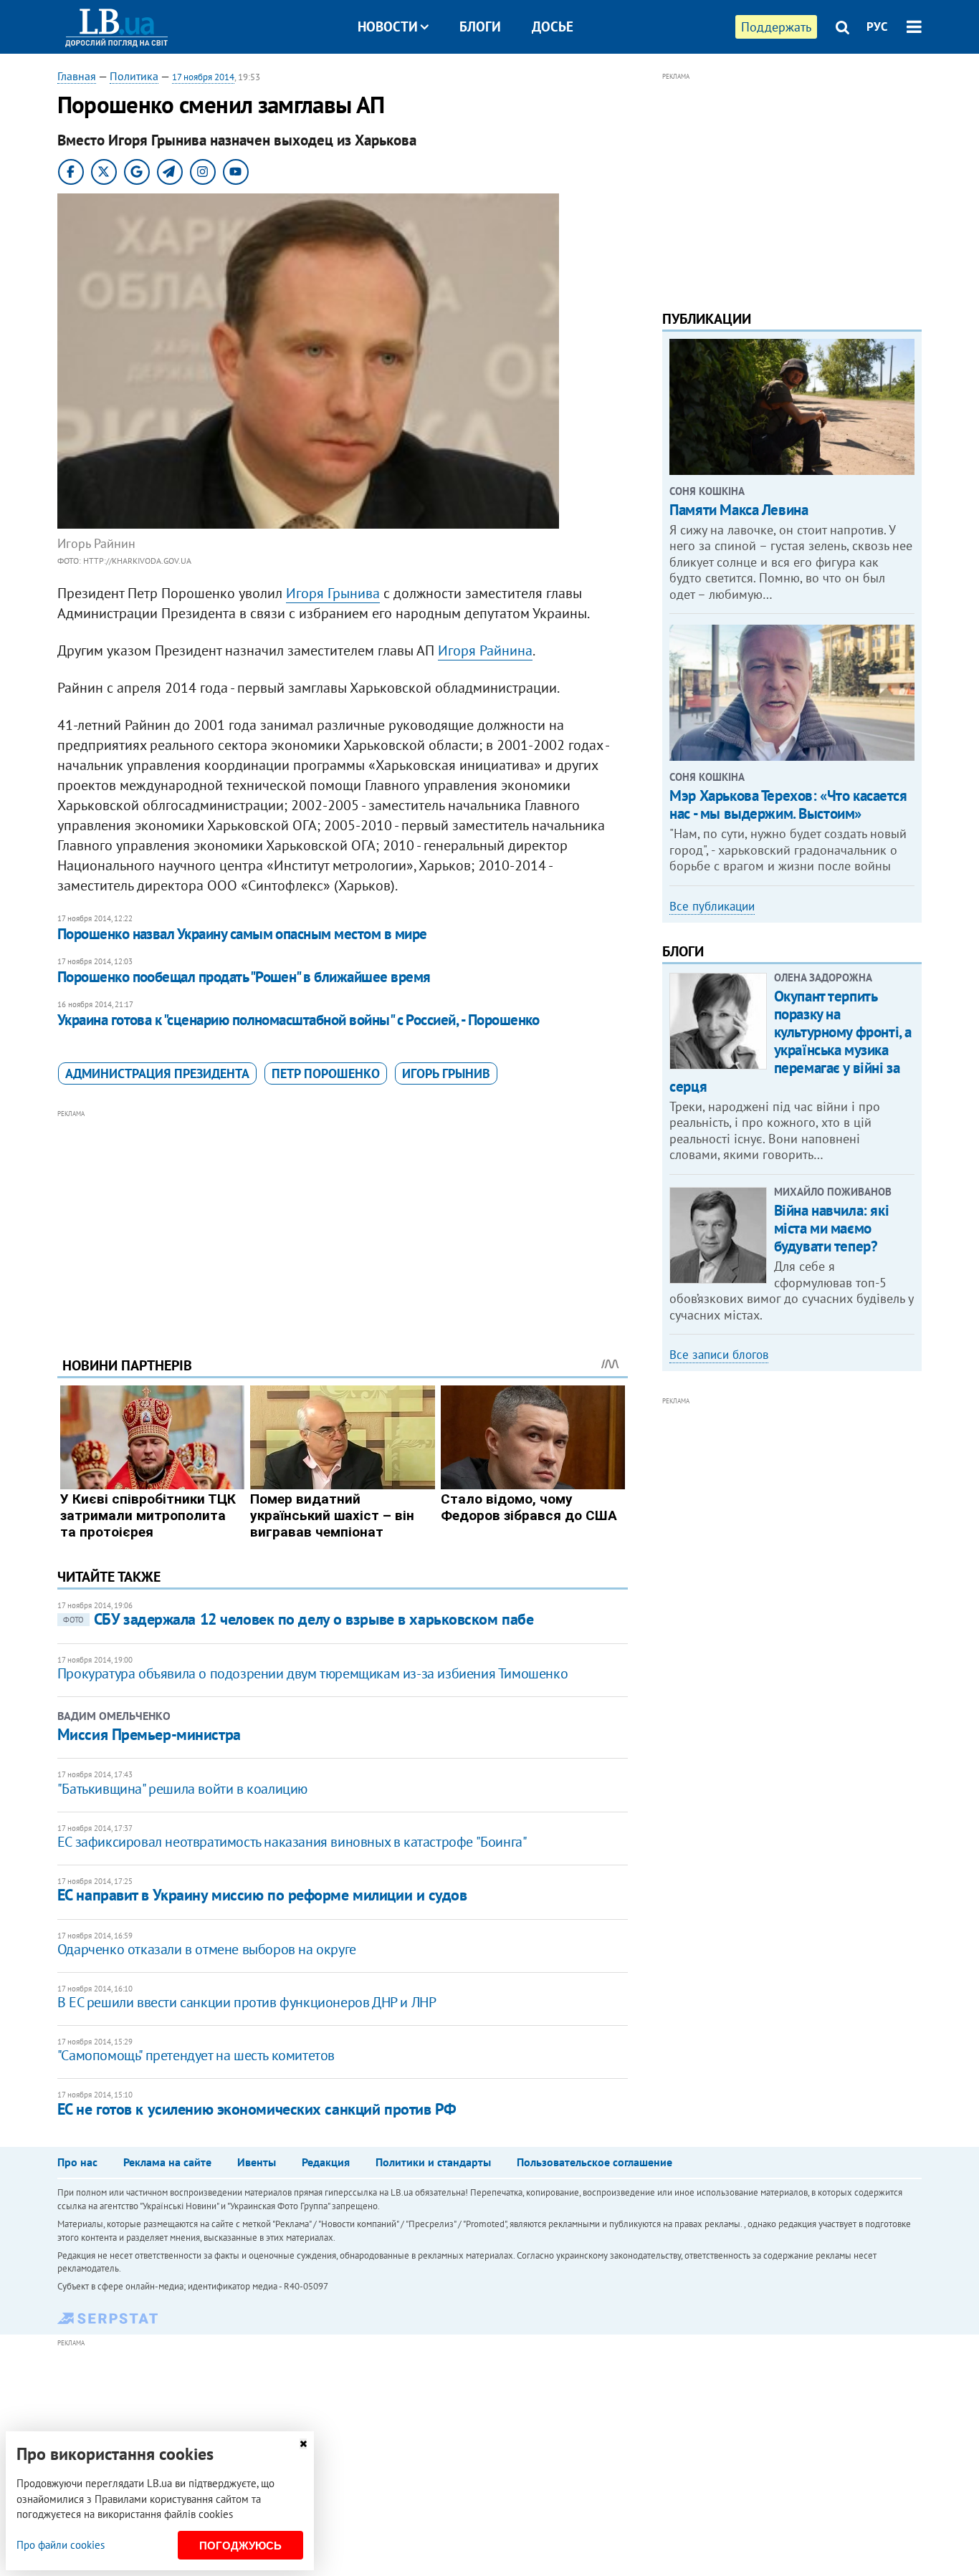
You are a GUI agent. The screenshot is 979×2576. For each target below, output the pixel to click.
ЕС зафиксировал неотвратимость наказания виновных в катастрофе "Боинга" (292, 1842)
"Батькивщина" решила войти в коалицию (182, 1789)
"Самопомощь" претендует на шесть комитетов (196, 2055)
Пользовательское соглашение (594, 2162)
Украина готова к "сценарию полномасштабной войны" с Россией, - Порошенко (299, 1020)
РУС (877, 27)
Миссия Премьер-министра (149, 1734)
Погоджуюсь (240, 2546)
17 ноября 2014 (203, 77)
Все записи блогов (719, 1355)
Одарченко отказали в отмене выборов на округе (207, 1949)
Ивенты (257, 2162)
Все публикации (712, 906)
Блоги (480, 27)
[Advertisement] (343, 1222)
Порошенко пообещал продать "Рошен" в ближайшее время (244, 977)
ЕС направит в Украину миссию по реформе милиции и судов (262, 1895)
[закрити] (303, 2444)
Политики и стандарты (433, 2162)
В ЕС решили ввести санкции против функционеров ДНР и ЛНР (247, 2002)
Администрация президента (157, 1073)
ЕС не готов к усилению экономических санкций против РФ (257, 2109)
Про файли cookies (61, 2545)
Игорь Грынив (446, 1073)
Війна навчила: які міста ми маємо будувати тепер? (831, 1228)
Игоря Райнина (485, 650)
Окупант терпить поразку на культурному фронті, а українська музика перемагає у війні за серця (791, 1041)
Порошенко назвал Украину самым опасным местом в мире (242, 934)
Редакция (326, 2162)
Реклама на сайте (167, 2162)
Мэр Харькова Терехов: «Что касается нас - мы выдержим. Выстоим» (788, 804)
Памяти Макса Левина (739, 510)
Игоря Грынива (333, 593)
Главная (77, 76)
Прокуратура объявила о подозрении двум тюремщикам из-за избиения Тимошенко (312, 1673)
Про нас (77, 2162)
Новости (388, 27)
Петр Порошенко (326, 1073)
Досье (553, 27)
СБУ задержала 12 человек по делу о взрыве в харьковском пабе (299, 1619)
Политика (134, 76)
